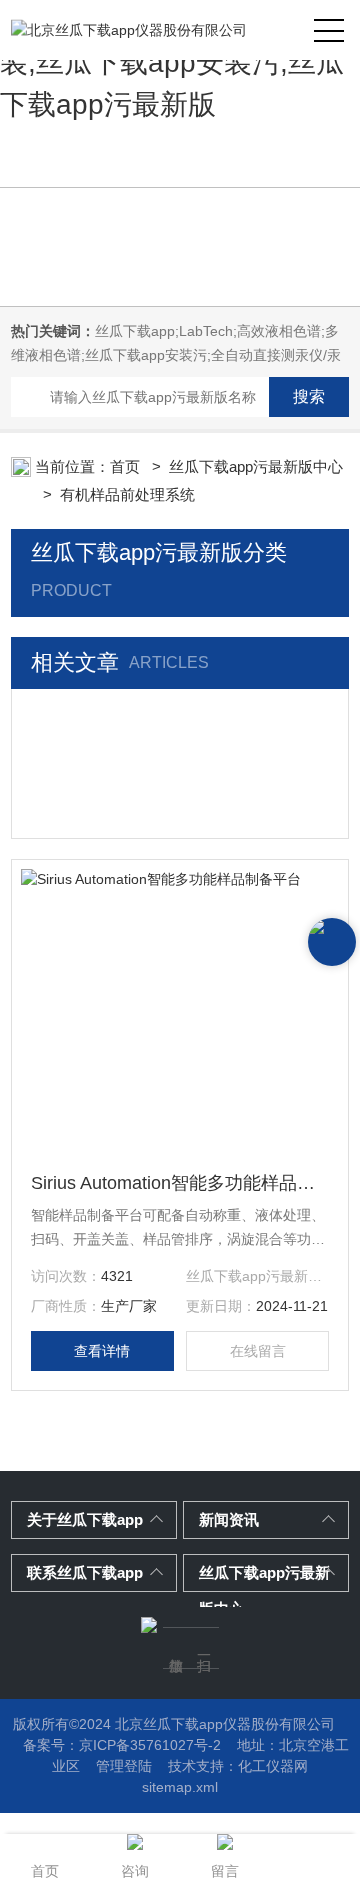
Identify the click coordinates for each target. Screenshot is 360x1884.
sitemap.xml (180, 1787)
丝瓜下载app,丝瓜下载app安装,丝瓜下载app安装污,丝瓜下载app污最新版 (178, 62)
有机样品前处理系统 (127, 494)
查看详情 (102, 1351)
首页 (127, 466)
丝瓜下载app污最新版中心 (256, 466)
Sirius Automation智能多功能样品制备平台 (180, 1183)
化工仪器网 (273, 1766)
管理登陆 (124, 1766)
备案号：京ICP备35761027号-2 (122, 1745)
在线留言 (258, 1351)
